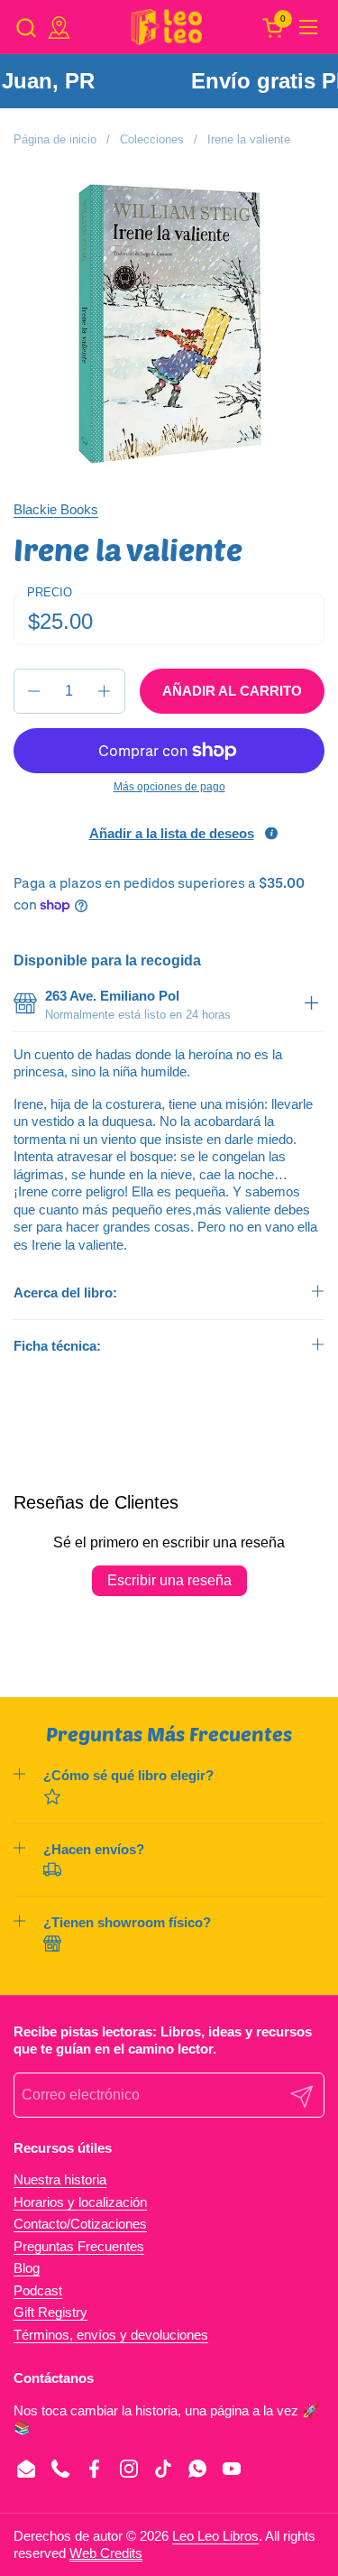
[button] (26, 28)
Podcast (38, 2290)
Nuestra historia (60, 2179)
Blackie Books (56, 509)
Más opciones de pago (169, 787)
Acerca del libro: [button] (65, 1293)
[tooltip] (271, 834)
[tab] (311, 1005)
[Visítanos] (59, 28)
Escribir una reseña (169, 1580)
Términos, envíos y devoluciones (111, 2335)
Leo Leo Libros (215, 2536)
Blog (27, 2268)
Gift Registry (50, 2312)
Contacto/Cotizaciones (80, 2224)
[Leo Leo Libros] (167, 27)
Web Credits (106, 2553)
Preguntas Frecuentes (79, 2246)
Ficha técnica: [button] (57, 1346)
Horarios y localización (80, 2202)
